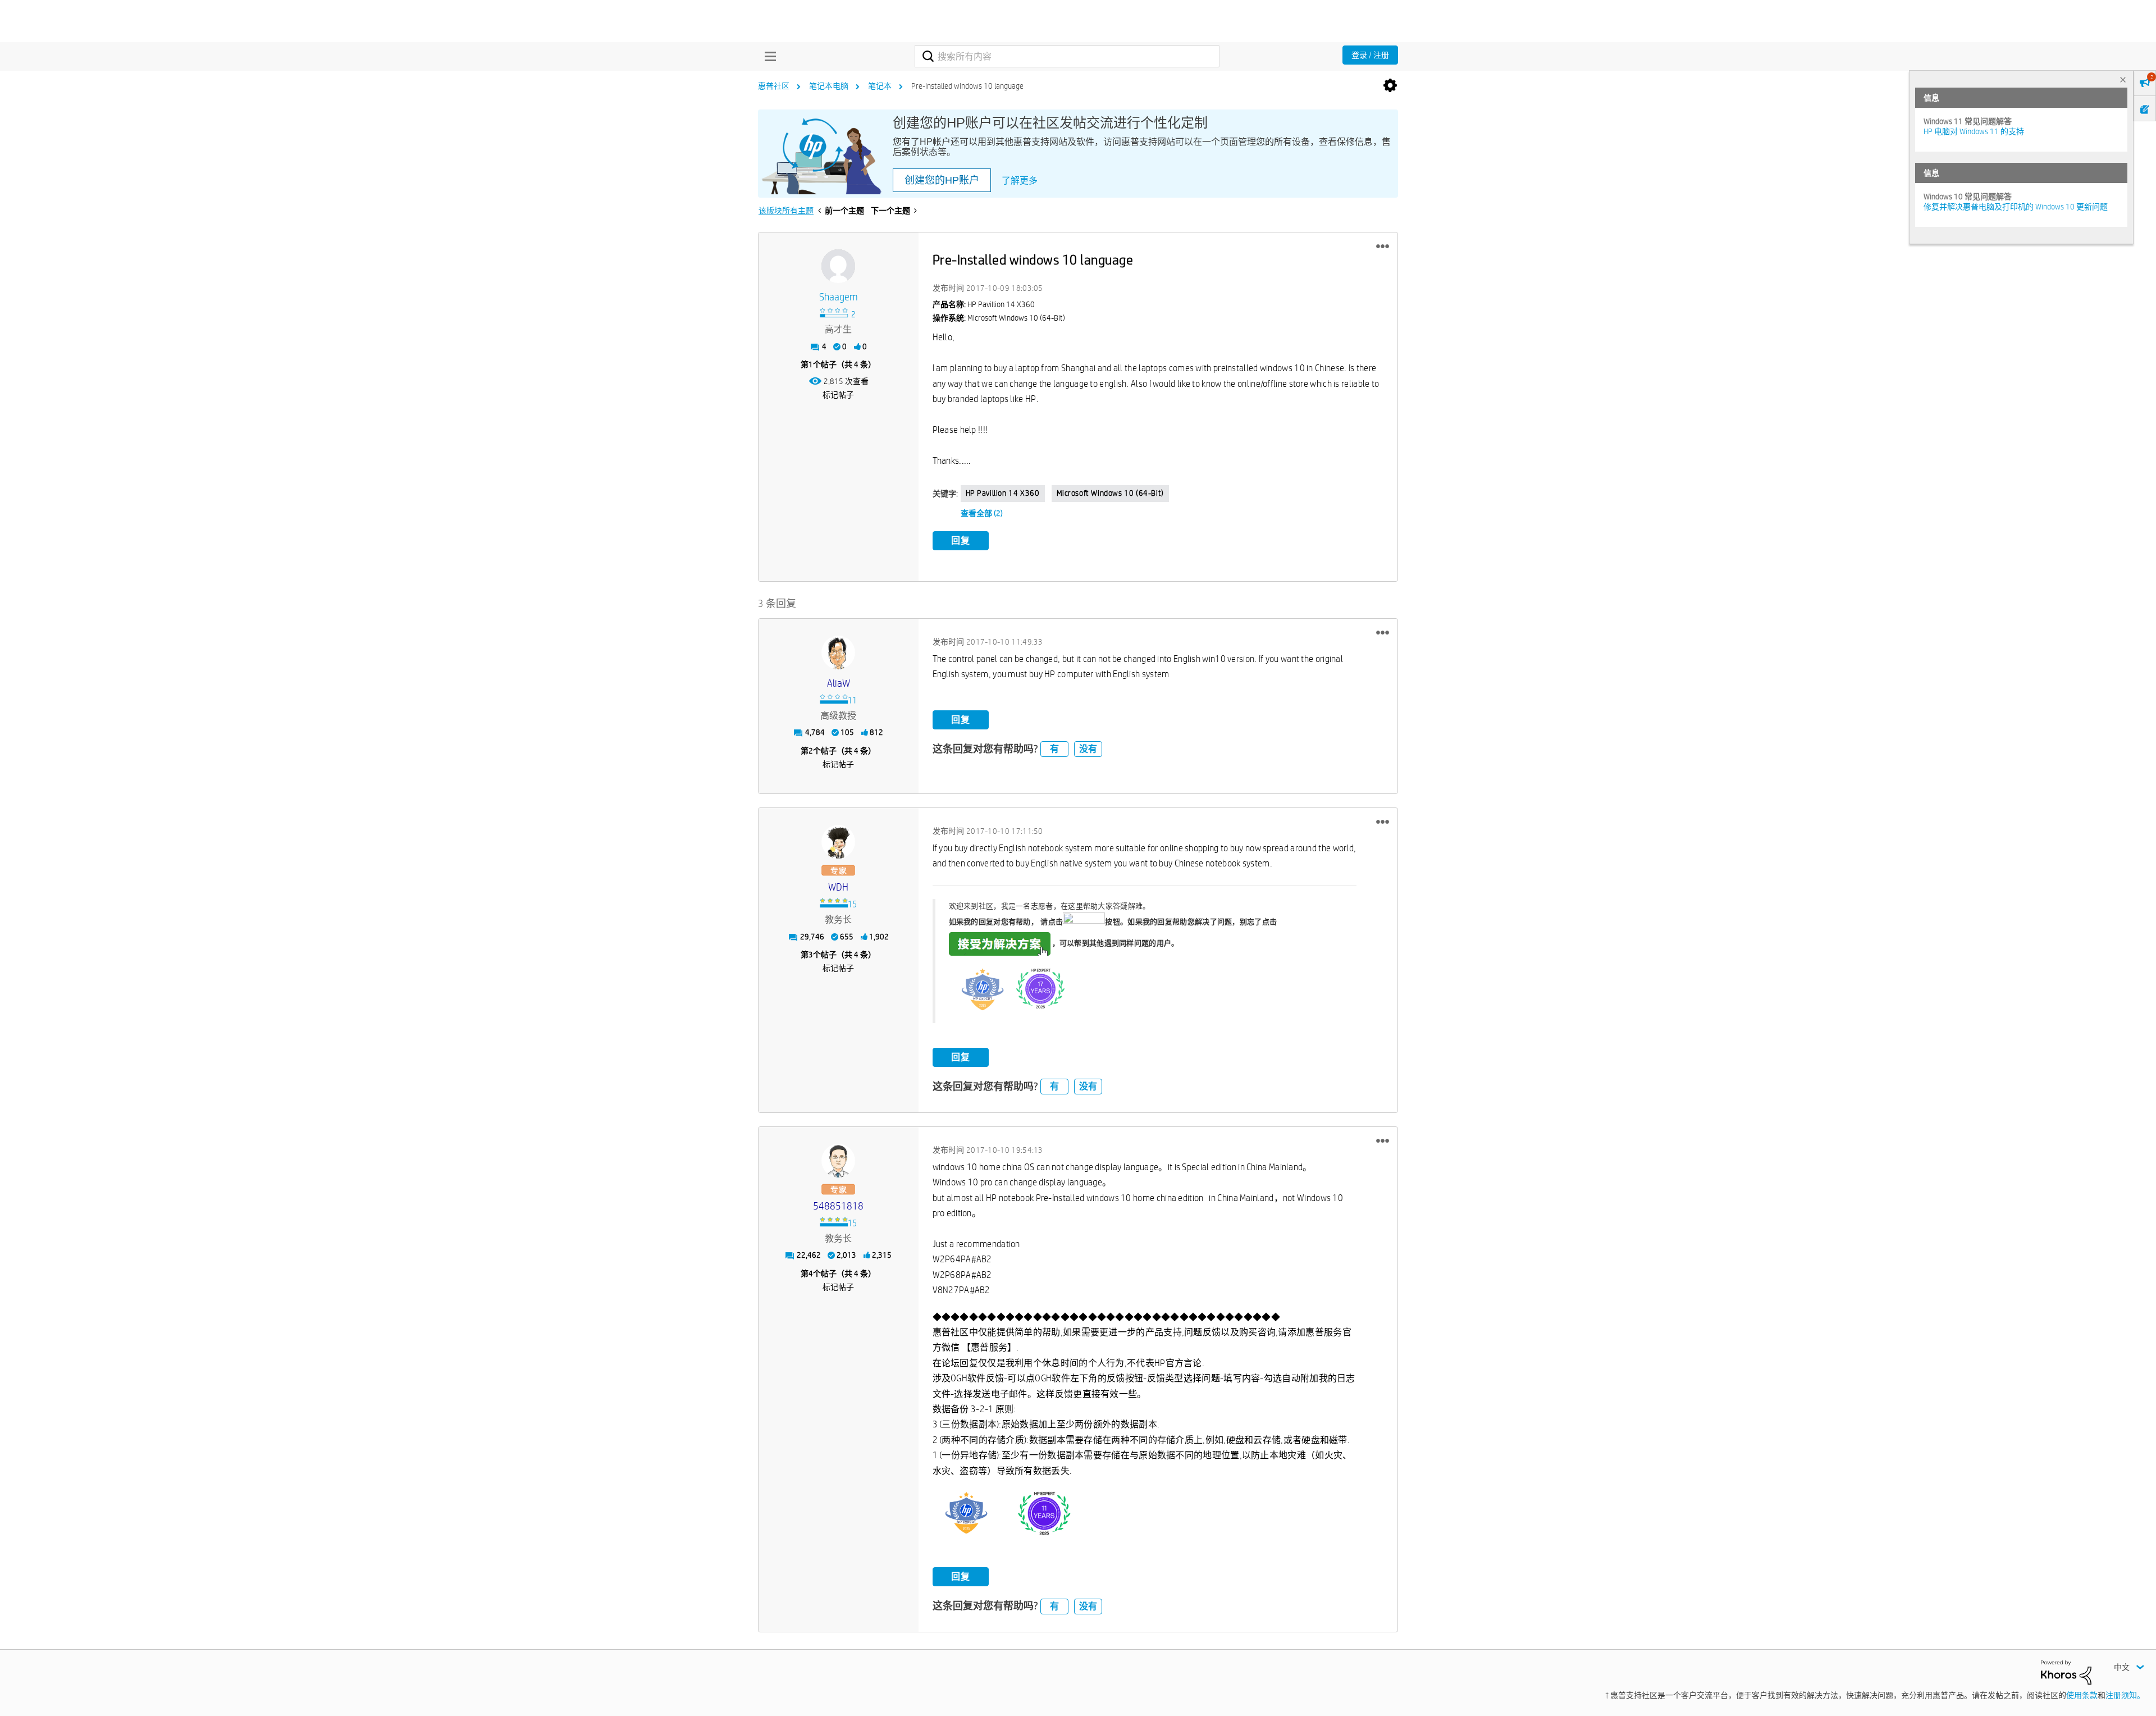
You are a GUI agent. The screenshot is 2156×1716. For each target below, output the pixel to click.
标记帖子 (838, 395)
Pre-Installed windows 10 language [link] (967, 86)
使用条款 (2082, 1695)
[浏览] (768, 56)
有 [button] (1054, 749)
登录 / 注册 (1370, 55)
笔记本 (880, 86)
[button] (1383, 247)
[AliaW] (838, 652)
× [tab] (2123, 79)
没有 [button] (1088, 749)
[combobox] (1067, 56)
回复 (961, 540)
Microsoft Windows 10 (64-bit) (1110, 493)
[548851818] (838, 1161)
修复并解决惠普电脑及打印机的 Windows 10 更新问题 (2016, 207)
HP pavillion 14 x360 (1003, 493)
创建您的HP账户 (942, 180)
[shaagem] (838, 266)
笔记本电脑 (829, 86)
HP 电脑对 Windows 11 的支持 (1974, 131)
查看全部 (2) (982, 513)
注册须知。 (2125, 1695)
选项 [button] (1390, 86)
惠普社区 (774, 86)
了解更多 (1020, 181)
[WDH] (838, 842)
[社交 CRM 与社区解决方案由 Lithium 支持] (2066, 1672)
